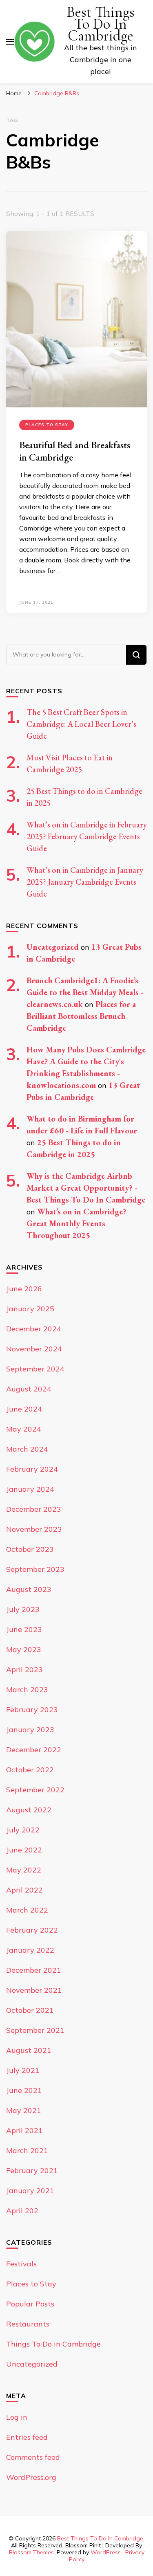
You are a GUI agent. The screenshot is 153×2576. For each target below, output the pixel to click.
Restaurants (28, 2324)
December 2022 (34, 1750)
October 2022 (30, 1770)
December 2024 (34, 1329)
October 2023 (30, 1549)
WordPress (106, 2552)
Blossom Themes (31, 2552)
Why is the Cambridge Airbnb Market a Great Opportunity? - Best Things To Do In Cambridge (86, 1188)
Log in (17, 2417)
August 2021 (29, 2050)
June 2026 (24, 1289)
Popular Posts (30, 2304)
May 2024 (24, 1429)
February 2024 (32, 1469)
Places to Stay (47, 425)
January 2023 (30, 1730)
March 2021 (27, 2150)
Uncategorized (53, 947)
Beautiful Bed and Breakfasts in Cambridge (75, 451)
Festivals (21, 2264)
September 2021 (35, 2030)
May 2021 (24, 2110)
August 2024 (29, 1389)
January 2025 (30, 1309)
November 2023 (34, 1529)
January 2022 (30, 1950)
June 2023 (24, 1629)
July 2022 (23, 1830)
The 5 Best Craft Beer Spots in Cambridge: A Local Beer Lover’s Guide (81, 724)
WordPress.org (31, 2477)
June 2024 (24, 1409)
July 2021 (23, 2070)
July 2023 (23, 1609)
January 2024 (30, 1489)
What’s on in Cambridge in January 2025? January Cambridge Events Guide (85, 882)
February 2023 (32, 1709)
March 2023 (27, 1689)
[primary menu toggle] (10, 42)
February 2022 (32, 1930)
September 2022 (35, 1790)
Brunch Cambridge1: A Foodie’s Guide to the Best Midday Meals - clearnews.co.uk (85, 992)
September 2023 (35, 1569)
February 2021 (32, 2170)
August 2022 (29, 1810)
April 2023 (24, 1669)
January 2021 (30, 2190)
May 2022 (24, 1870)
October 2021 (30, 2010)
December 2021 (34, 1970)
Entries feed (27, 2437)
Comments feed (33, 2457)
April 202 (22, 2211)
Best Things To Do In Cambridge (101, 24)
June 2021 (24, 2090)
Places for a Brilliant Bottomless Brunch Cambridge (81, 1016)
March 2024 (27, 1449)
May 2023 (24, 1649)
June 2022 (24, 1850)
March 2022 (27, 1910)
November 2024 (34, 1349)
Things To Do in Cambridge (53, 2344)
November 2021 (34, 1990)
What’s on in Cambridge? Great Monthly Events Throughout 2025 (76, 1223)
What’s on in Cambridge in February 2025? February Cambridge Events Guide (87, 836)
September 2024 (35, 1369)
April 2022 (24, 1890)
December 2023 (34, 1509)
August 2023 (29, 1589)
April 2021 (24, 2130)
